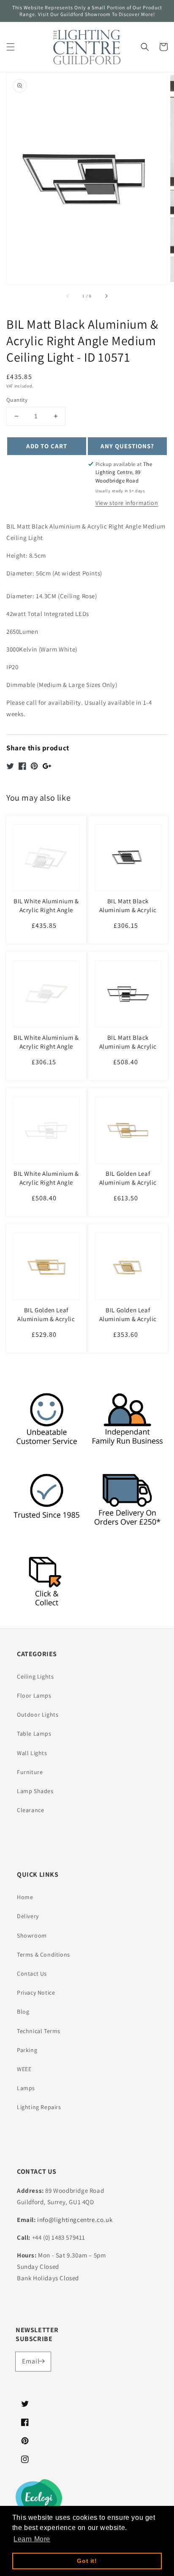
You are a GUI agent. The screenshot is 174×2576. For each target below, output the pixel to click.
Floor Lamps (34, 1696)
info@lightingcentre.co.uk (75, 2220)
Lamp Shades (35, 1791)
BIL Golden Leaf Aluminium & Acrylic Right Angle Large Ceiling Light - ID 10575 (128, 1187)
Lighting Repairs (39, 2107)
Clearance (30, 1810)
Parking (27, 2050)
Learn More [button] (32, 2539)
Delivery (28, 1916)
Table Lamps (34, 1734)
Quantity (17, 400)
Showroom (32, 1935)
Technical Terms (39, 2031)
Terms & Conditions (43, 1954)
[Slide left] (68, 296)
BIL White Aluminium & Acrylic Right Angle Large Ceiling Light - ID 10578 (46, 1187)
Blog (23, 2012)
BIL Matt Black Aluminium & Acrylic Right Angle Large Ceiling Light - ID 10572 (128, 1051)
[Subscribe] (41, 2361)
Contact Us (32, 1974)
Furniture (30, 1772)
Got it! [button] (87, 2561)
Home (25, 1897)
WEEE (24, 2069)
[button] (11, 47)
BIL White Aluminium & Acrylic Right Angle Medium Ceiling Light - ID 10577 (46, 914)
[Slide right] (106, 296)
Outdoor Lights (38, 1715)
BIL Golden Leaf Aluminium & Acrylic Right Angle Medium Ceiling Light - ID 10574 (46, 1323)
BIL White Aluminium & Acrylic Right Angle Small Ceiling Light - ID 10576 (46, 1051)
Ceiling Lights (35, 1676)
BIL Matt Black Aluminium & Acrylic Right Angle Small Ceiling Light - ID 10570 (128, 914)
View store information (127, 503)
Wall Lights (32, 1753)
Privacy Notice (36, 1993)
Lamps (26, 2088)
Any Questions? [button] (127, 446)
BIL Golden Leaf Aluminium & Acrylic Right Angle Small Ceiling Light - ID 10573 (128, 1323)
